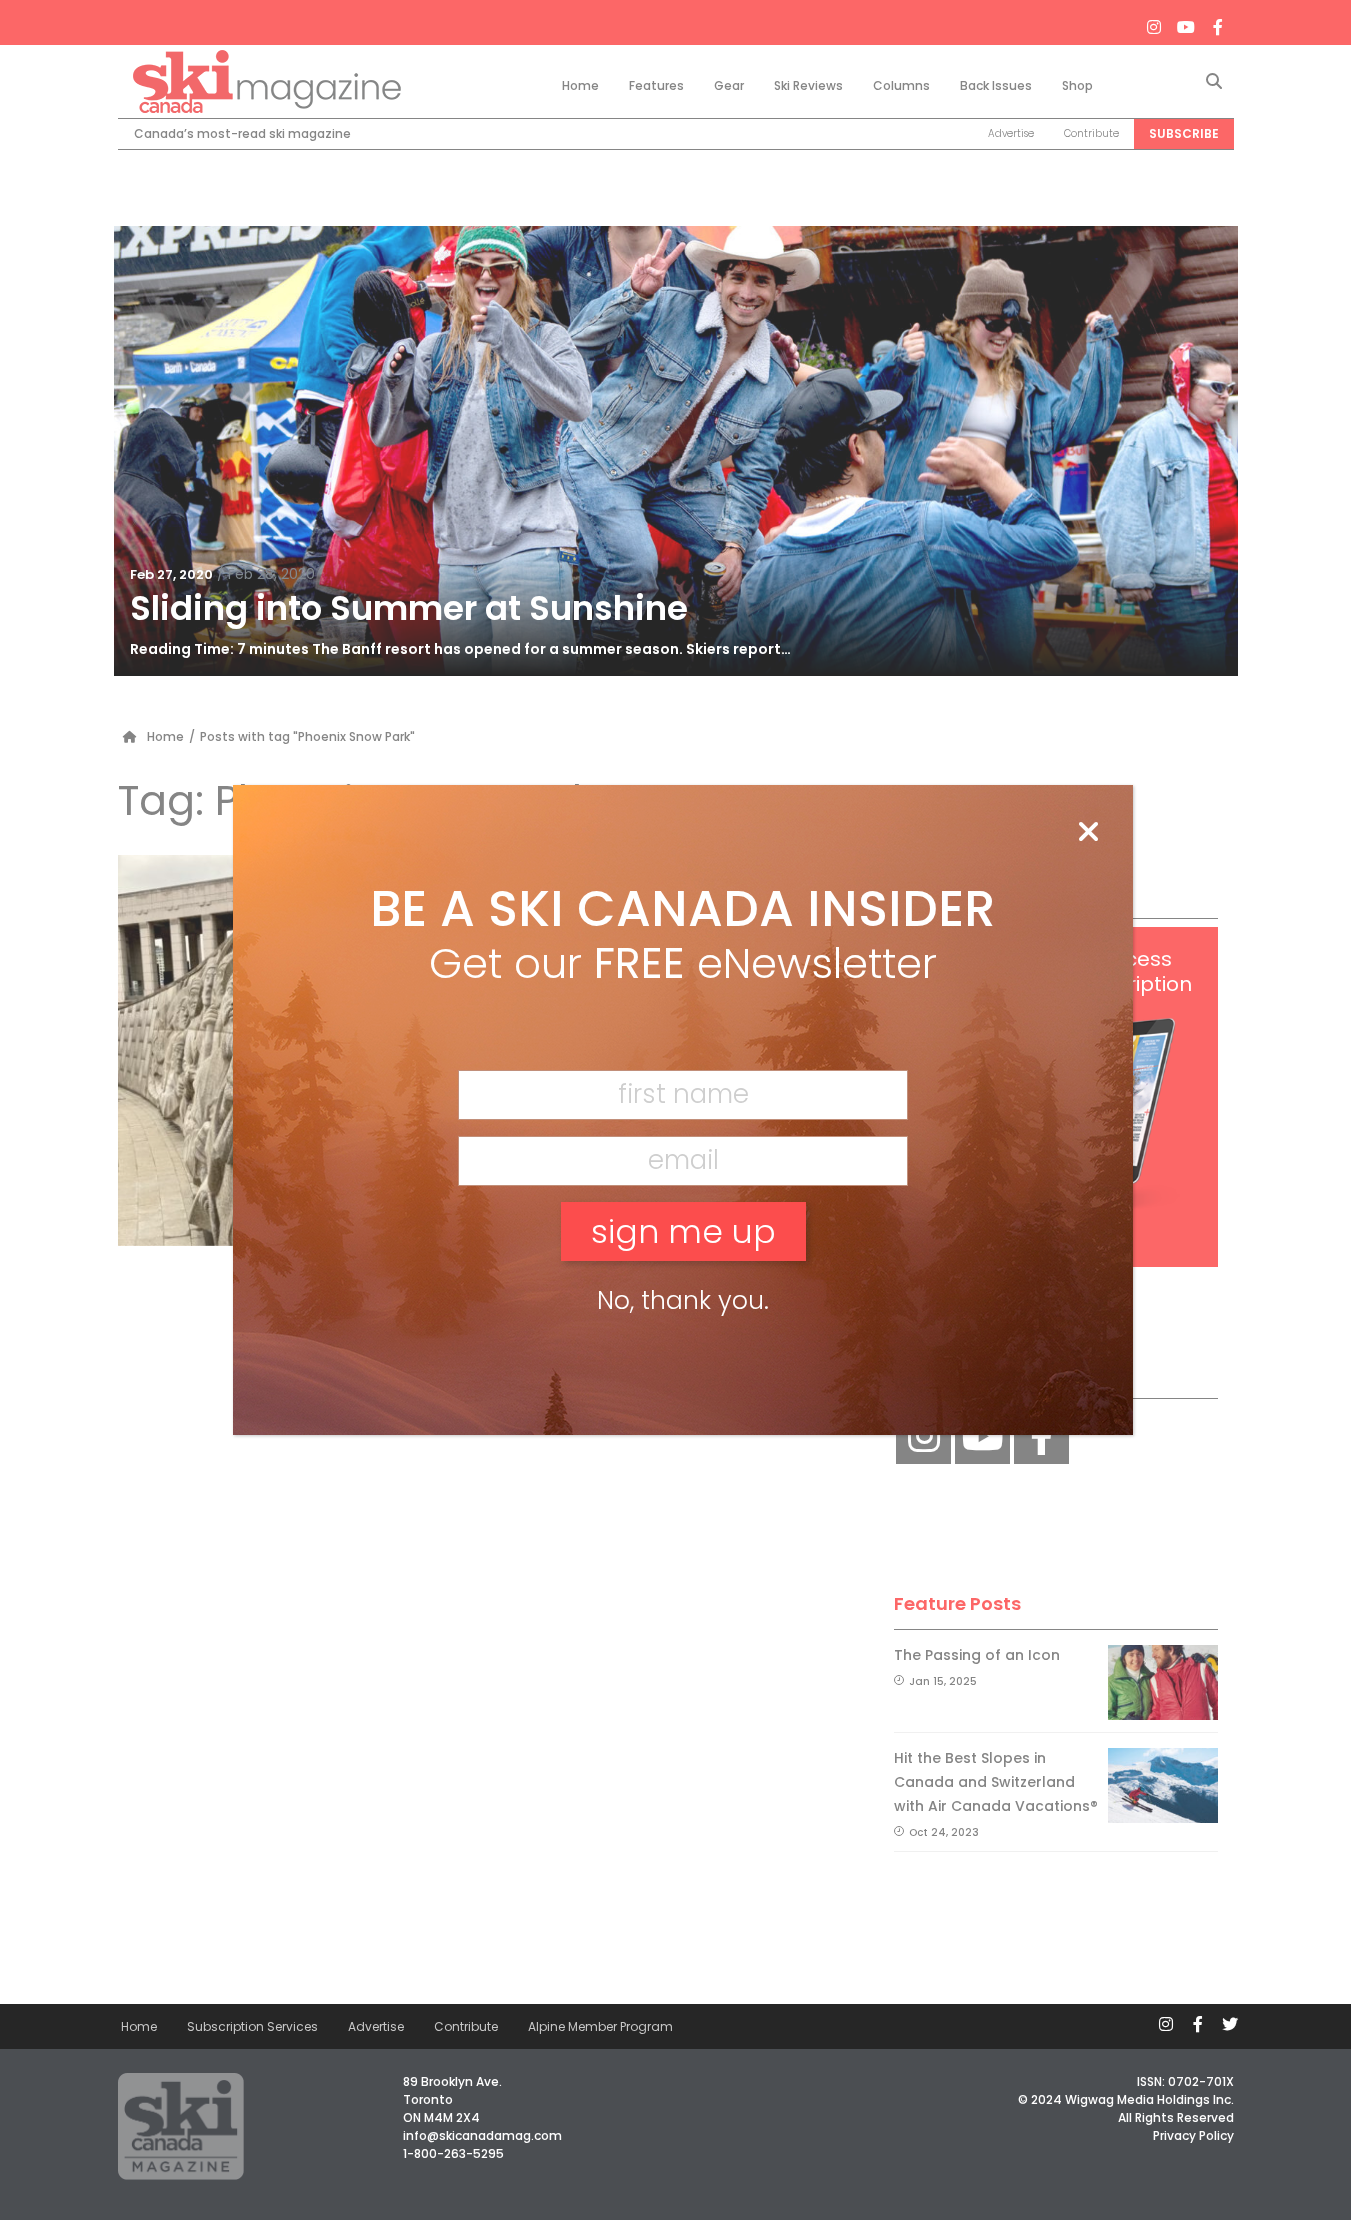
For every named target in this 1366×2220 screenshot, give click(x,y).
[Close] (1088, 833)
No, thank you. (683, 1300)
